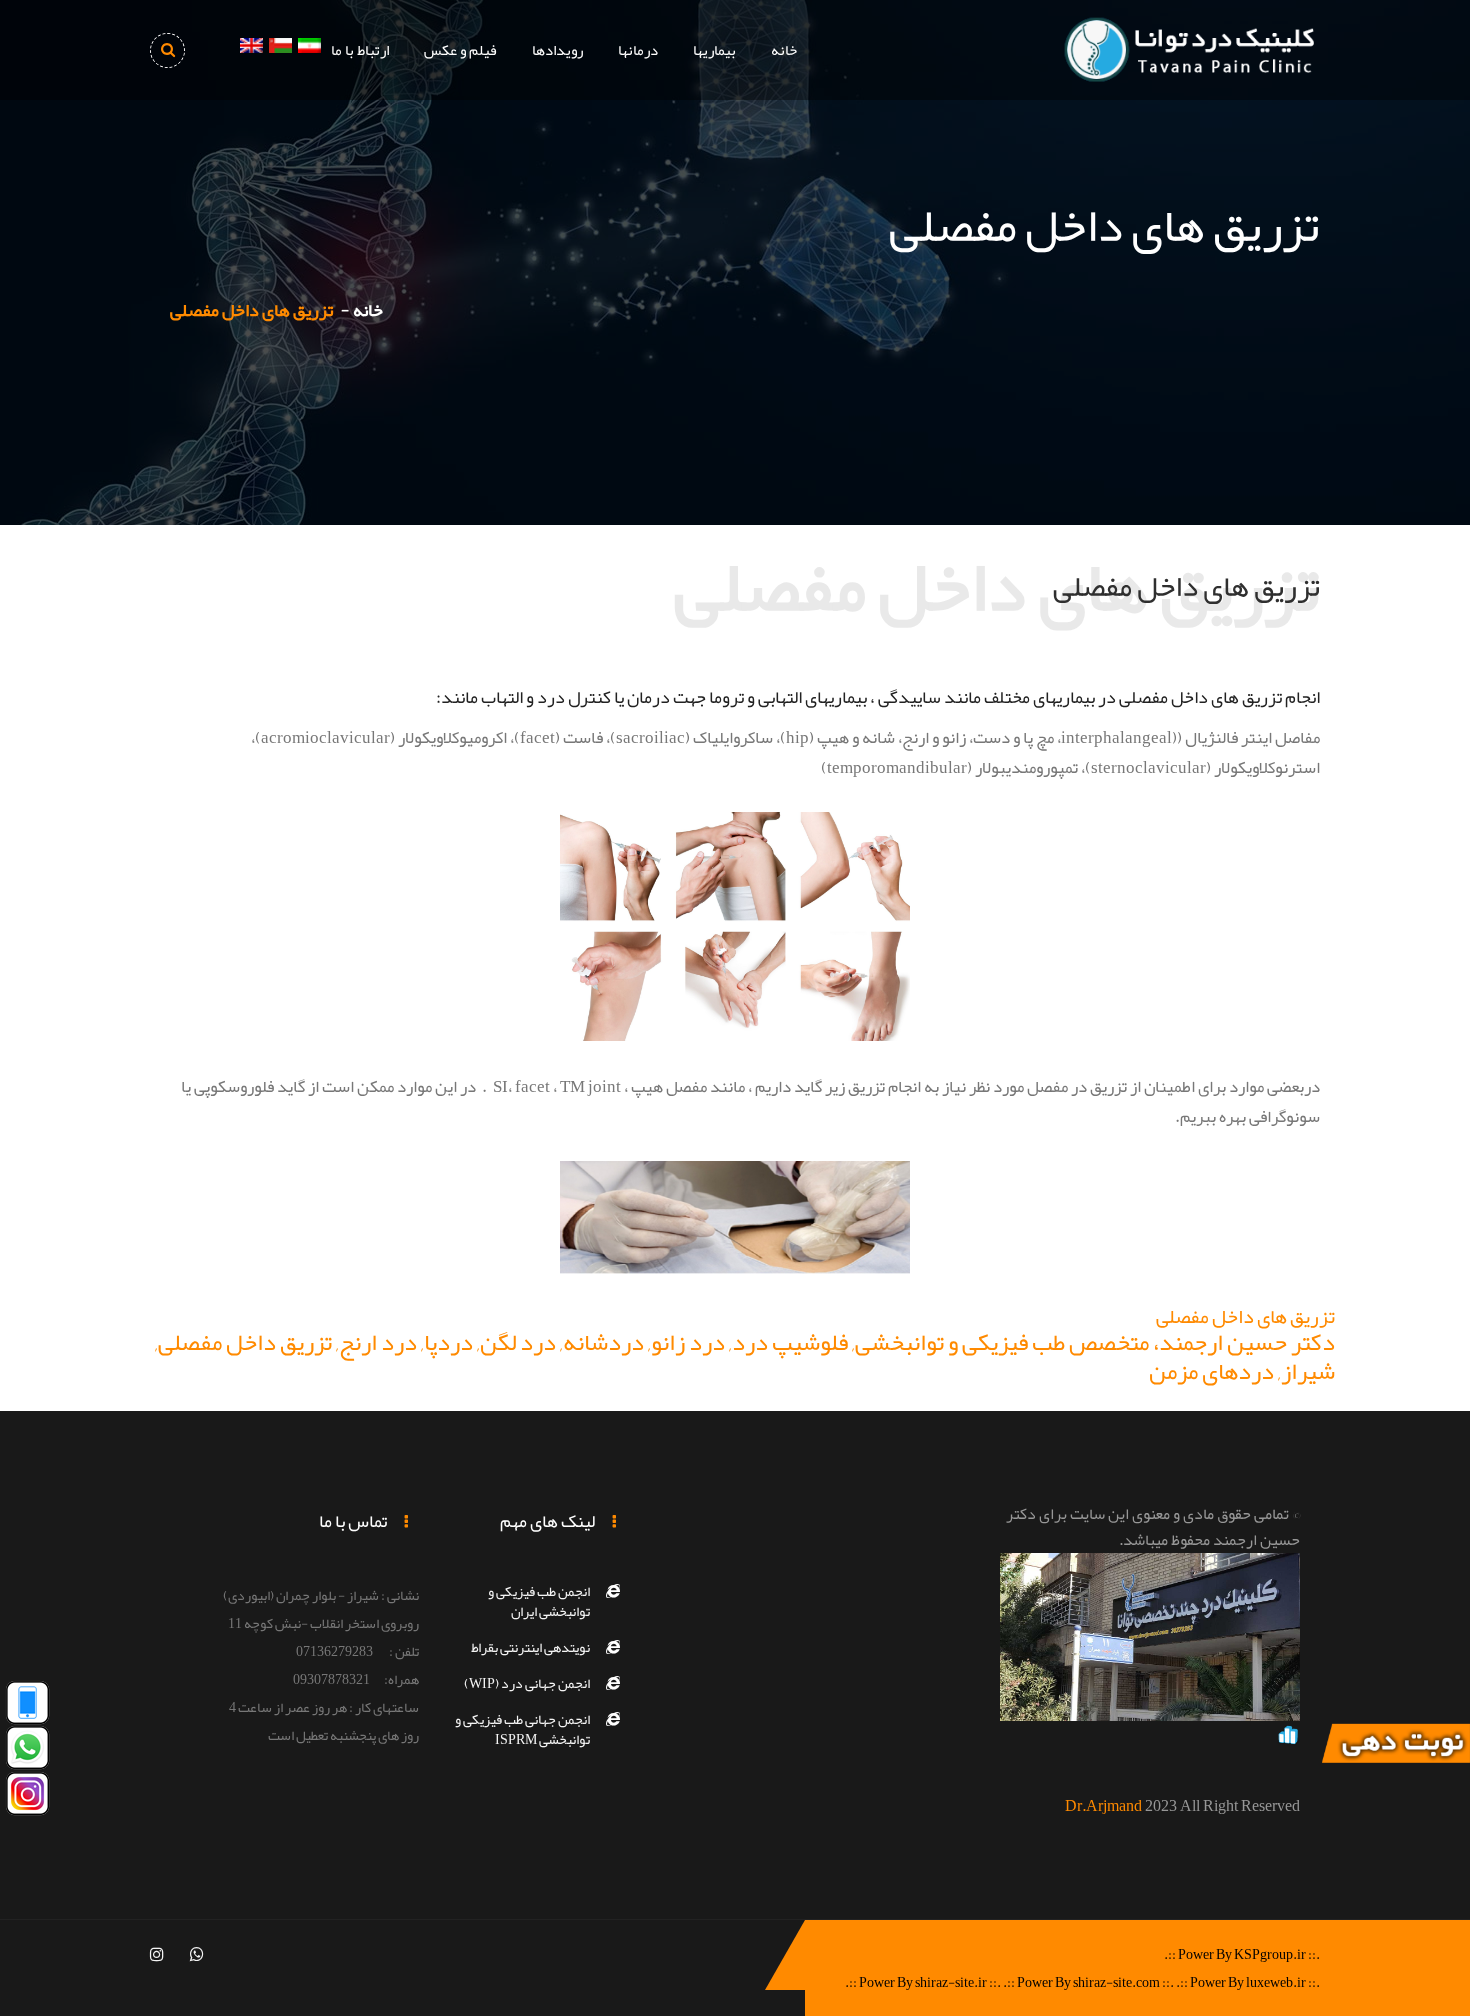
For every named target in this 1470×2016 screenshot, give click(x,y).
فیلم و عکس (460, 50)
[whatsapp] (197, 1955)
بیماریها (714, 50)
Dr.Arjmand (1103, 1806)
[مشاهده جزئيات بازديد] (1288, 1739)
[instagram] (157, 1955)
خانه (784, 50)
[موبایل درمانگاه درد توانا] (27, 1707)
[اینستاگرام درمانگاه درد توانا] (27, 1798)
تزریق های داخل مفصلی (1245, 1316)
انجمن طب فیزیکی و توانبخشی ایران (539, 1601)
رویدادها (557, 50)
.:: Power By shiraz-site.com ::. (1088, 1982)
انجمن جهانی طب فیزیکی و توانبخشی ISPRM (522, 1729)
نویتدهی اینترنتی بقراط (530, 1647)
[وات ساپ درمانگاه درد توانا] (27, 1753)
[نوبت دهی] (1395, 1748)
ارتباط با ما (360, 50)
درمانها (638, 50)
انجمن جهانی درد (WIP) (527, 1683)
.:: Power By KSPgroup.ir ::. (1242, 1954)
